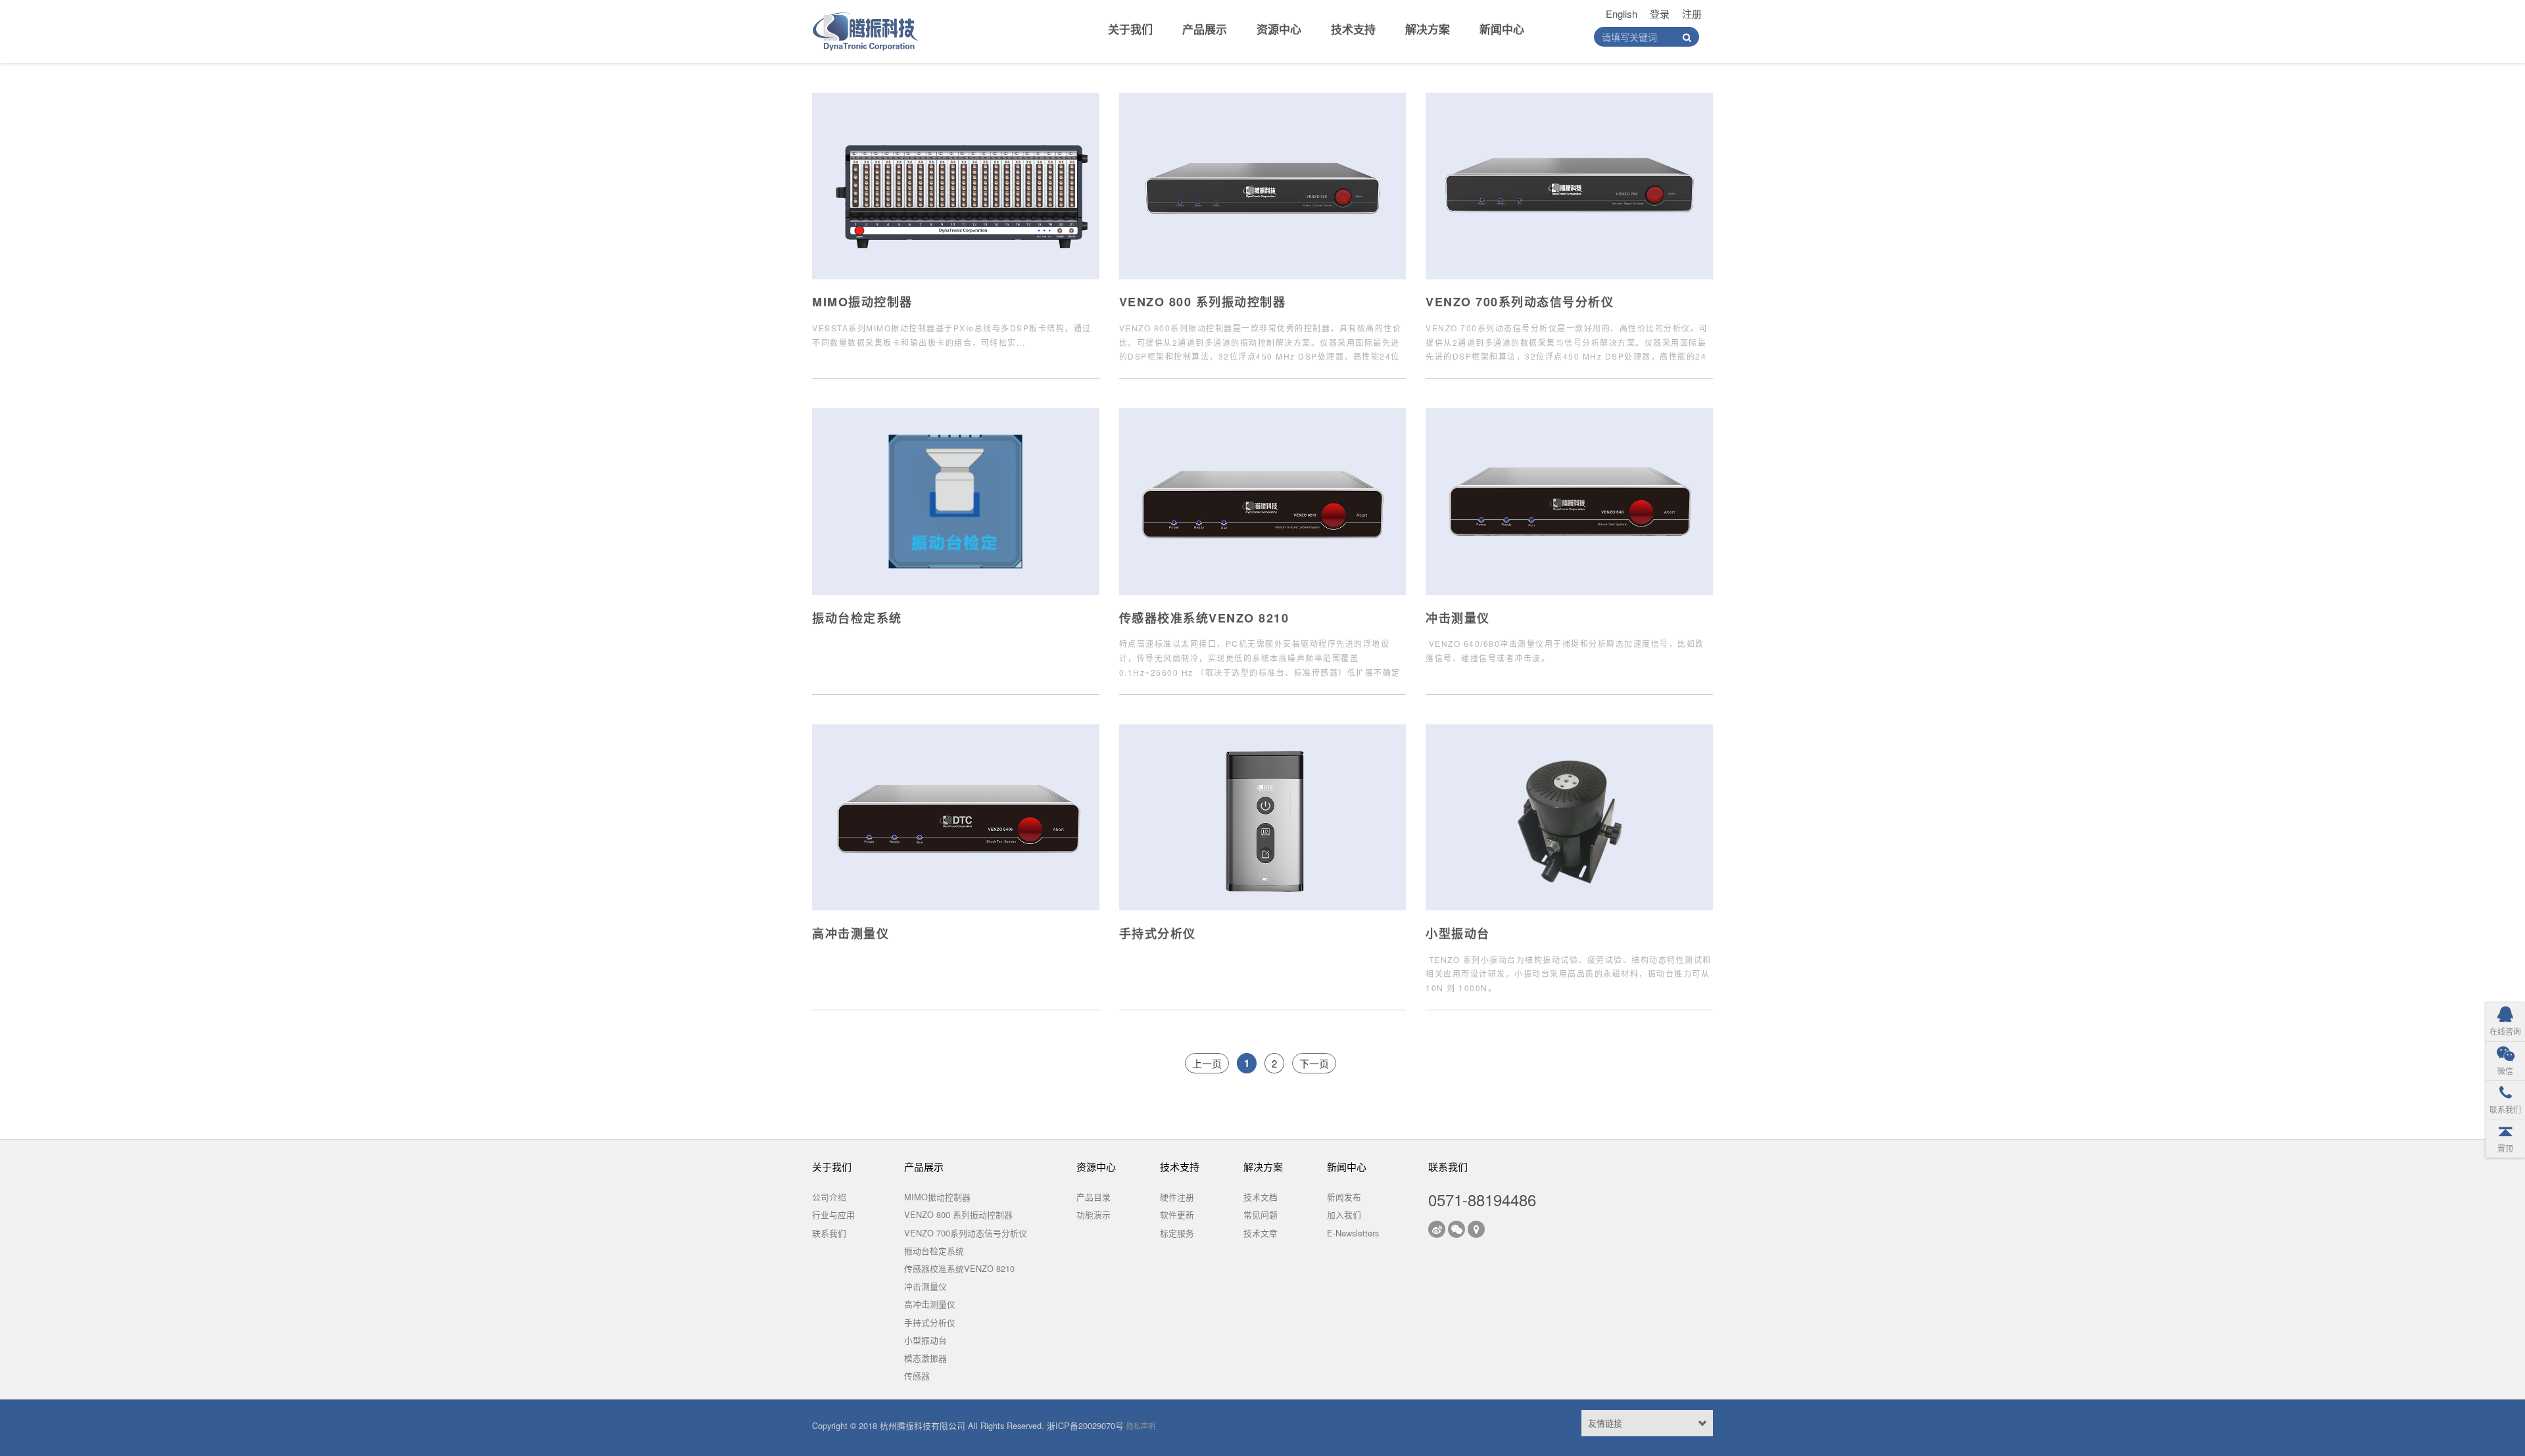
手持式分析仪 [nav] (930, 1322)
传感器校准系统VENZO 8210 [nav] (959, 1268)
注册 (1692, 13)
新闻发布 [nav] (1344, 1197)
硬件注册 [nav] (1177, 1197)
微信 (2505, 1070)
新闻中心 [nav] (1502, 29)
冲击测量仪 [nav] (926, 1286)
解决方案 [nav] (1428, 29)
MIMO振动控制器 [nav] (937, 1197)
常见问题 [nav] (1261, 1214)
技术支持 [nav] (1353, 29)
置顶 (2505, 1148)
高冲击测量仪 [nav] (930, 1304)
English (1622, 13)
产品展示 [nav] (1205, 29)
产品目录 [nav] (1094, 1197)
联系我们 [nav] (829, 1233)
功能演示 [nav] (1094, 1214)
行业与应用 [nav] (833, 1214)
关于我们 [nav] (1130, 29)
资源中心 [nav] (1279, 29)
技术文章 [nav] (1261, 1233)
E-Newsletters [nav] (1353, 1233)
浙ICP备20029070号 (1085, 1425)
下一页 (1314, 1063)
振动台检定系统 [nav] (934, 1251)
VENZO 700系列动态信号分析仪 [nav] (966, 1233)
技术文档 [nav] (1261, 1197)
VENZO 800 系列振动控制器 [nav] (958, 1214)
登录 (1660, 13)
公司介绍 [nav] (829, 1197)
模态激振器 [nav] (926, 1358)
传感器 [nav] (917, 1375)
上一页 (1207, 1063)
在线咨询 (2505, 1031)
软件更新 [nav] (1177, 1214)
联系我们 (2505, 1109)
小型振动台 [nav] (926, 1340)
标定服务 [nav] (1177, 1233)
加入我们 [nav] (1344, 1214)
